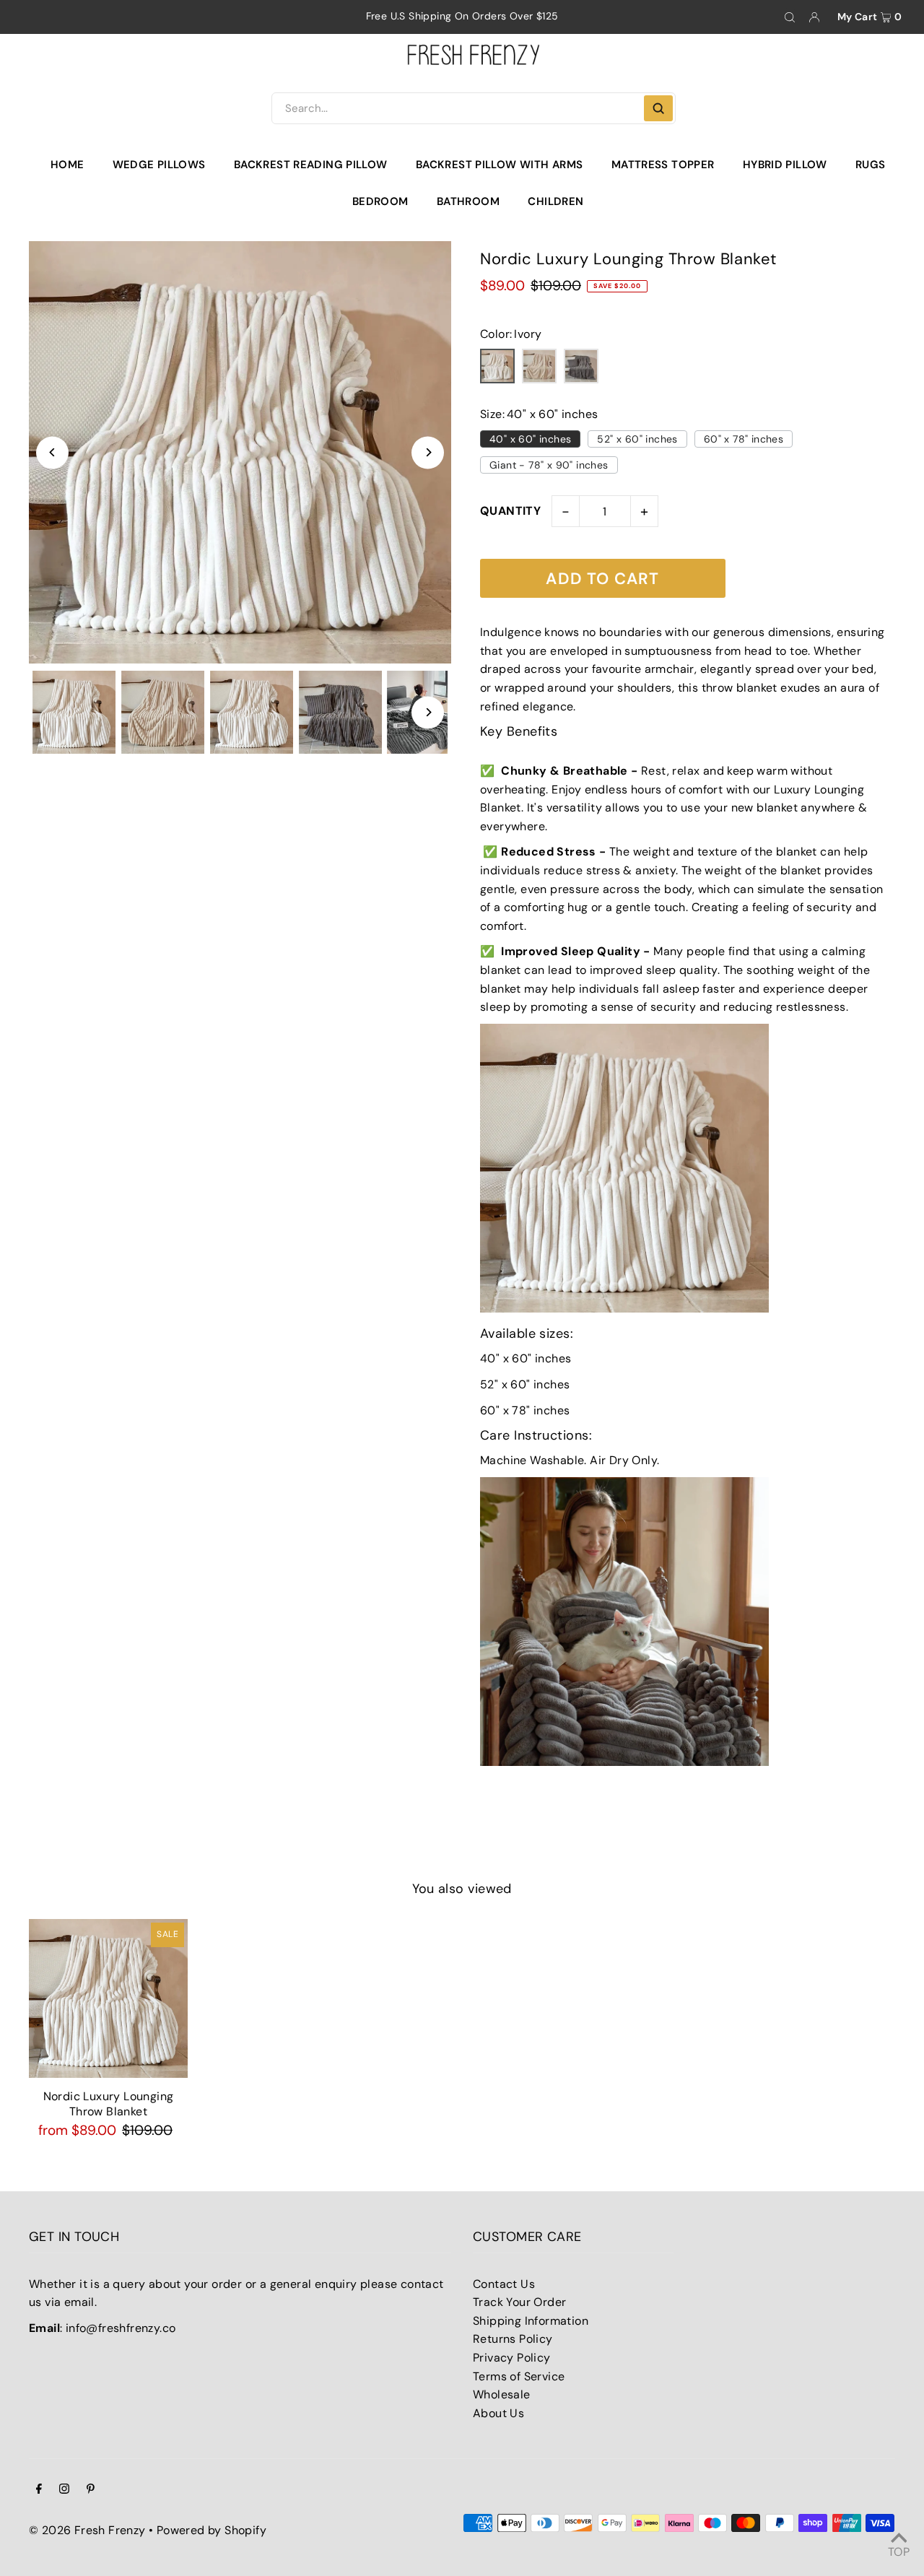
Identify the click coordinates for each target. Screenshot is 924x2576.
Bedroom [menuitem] (380, 201)
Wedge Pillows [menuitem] (159, 165)
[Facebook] (39, 2490)
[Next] (428, 452)
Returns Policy (513, 2339)
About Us (498, 2413)
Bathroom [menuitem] (468, 201)
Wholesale (502, 2394)
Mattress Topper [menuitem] (663, 165)
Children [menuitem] (555, 201)
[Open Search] (790, 17)
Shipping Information (531, 2321)
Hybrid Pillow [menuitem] (785, 165)
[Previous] (52, 452)
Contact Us (504, 2284)
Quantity (510, 511)
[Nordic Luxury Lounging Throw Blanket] (108, 1998)
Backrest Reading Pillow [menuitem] (311, 165)
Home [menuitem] (67, 165)
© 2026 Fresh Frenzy (87, 2530)
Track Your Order (519, 2302)
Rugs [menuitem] (871, 165)
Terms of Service (519, 2376)
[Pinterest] (91, 2490)
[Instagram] (64, 2490)
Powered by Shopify (212, 2530)
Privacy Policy (512, 2358)
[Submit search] (658, 108)
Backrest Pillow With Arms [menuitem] (499, 165)
